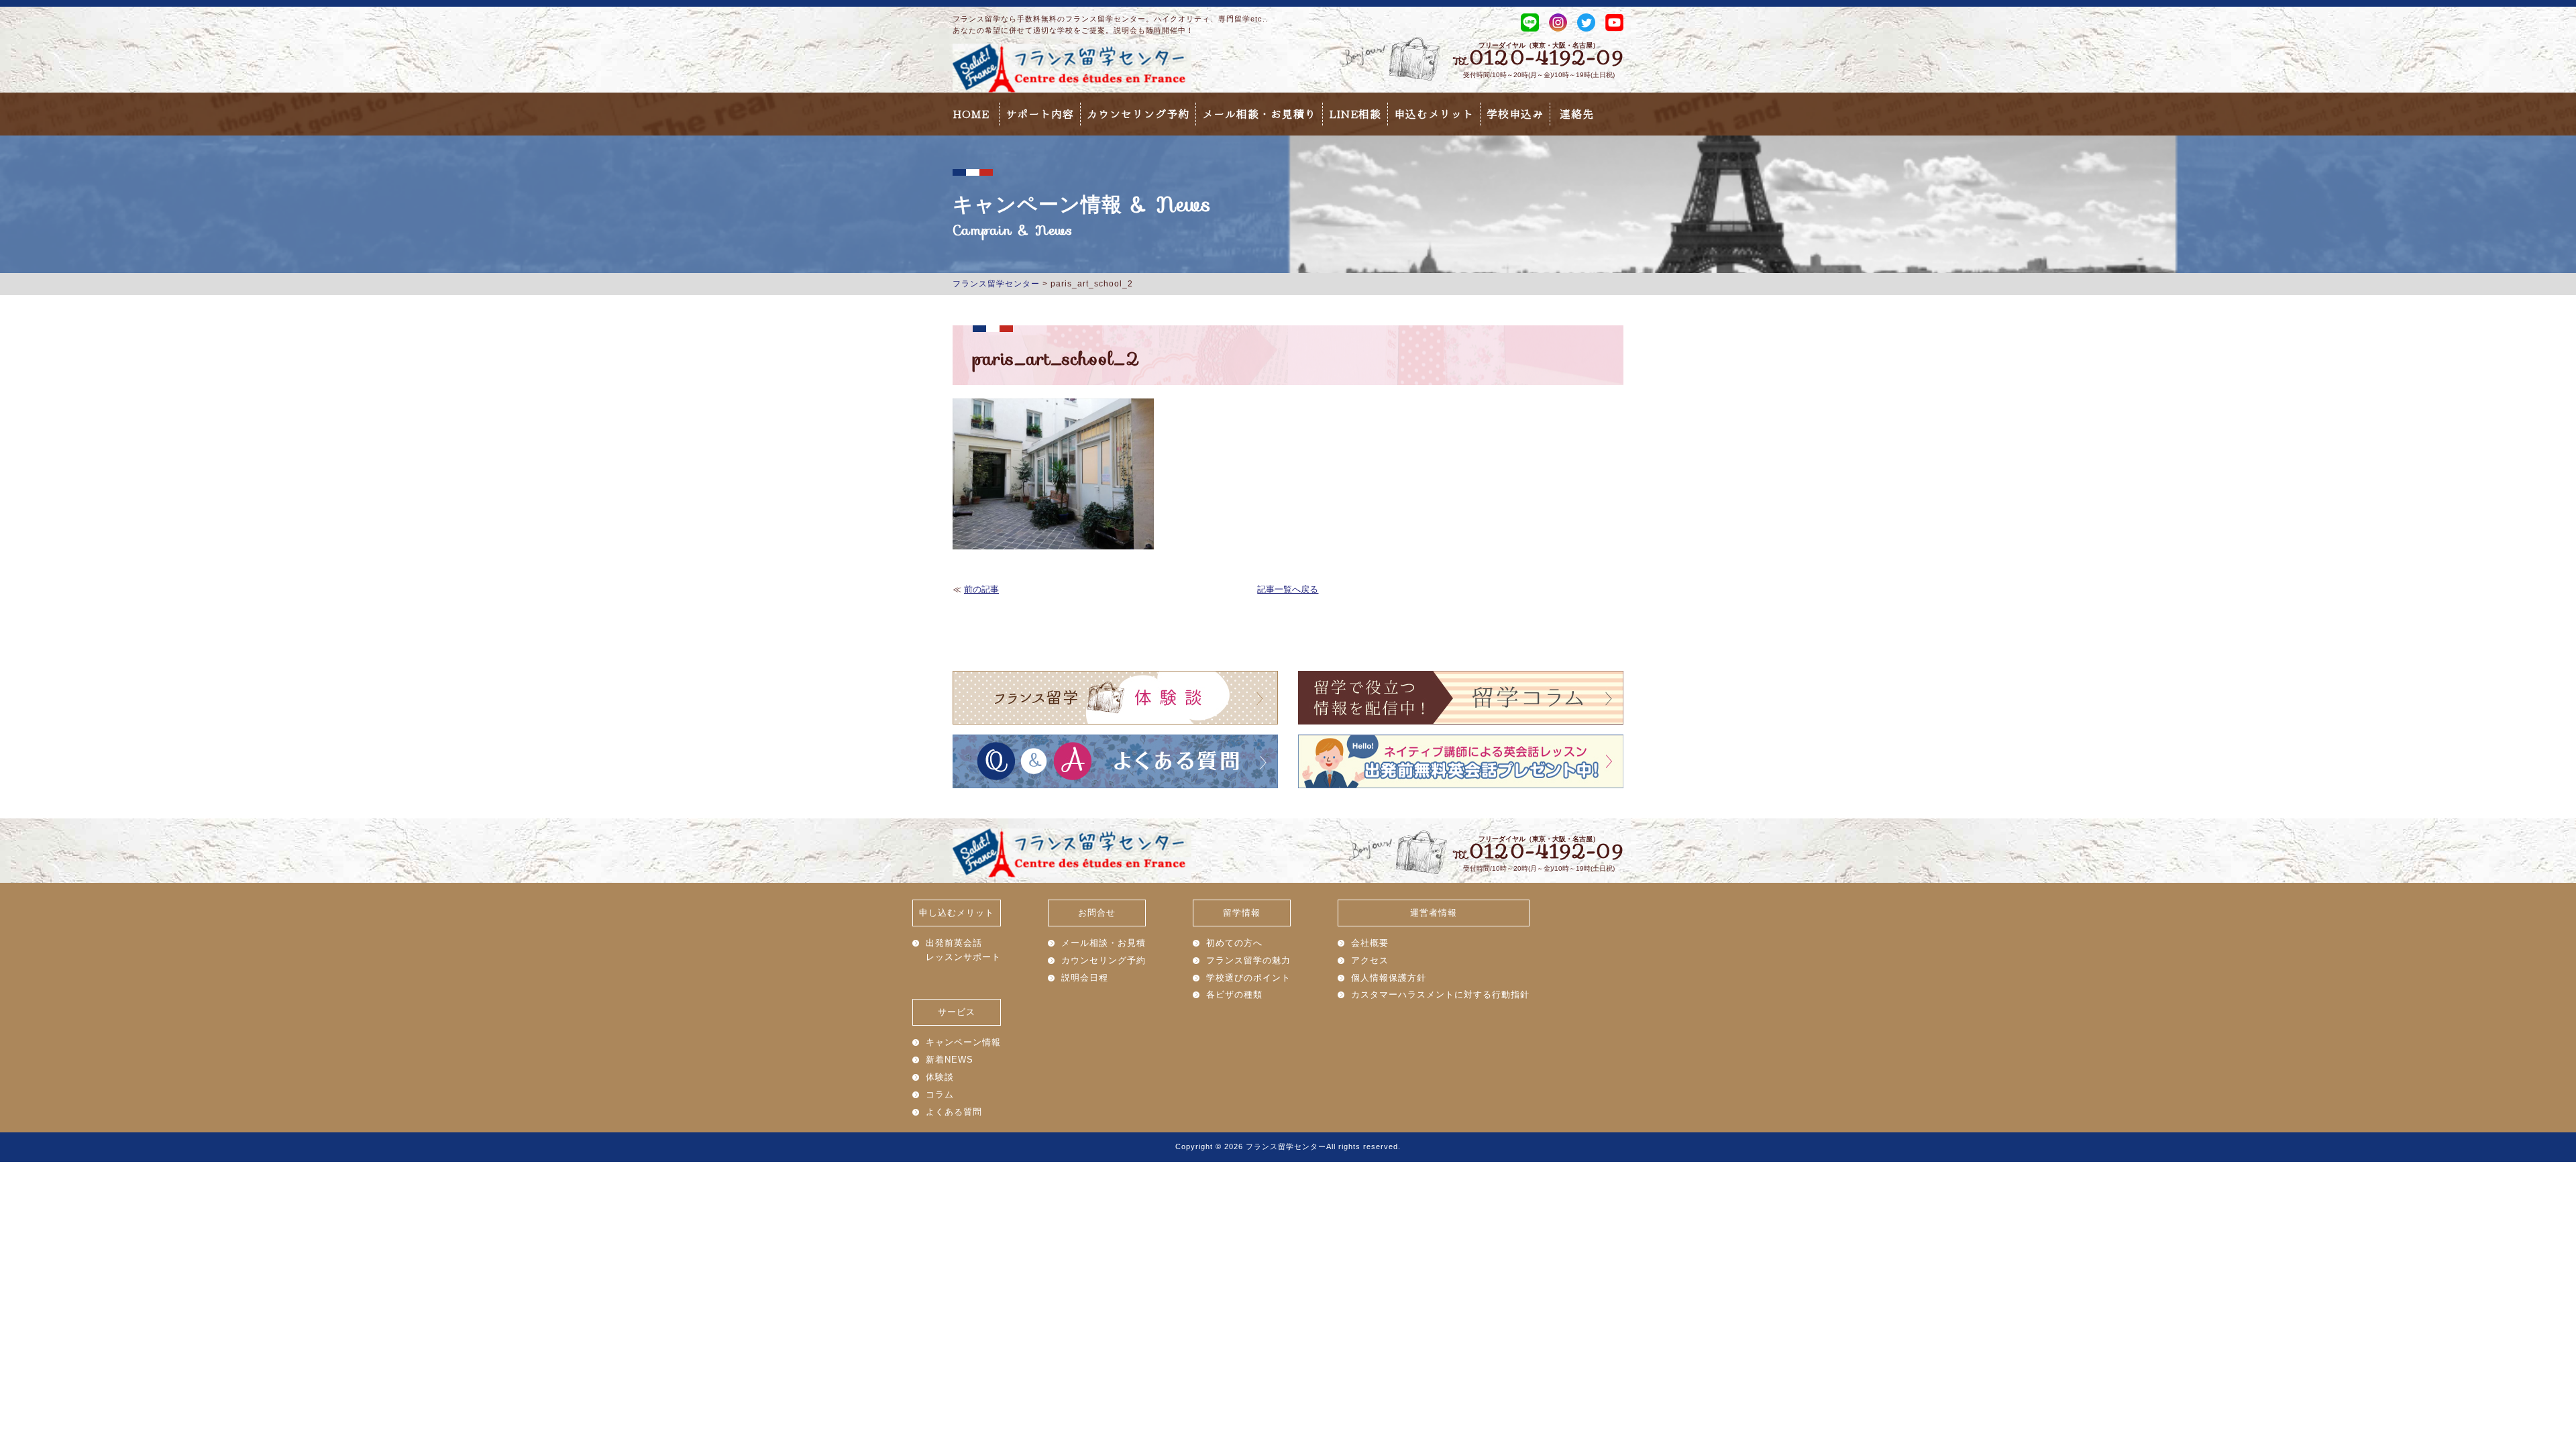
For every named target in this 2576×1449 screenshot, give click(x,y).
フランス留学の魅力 (1248, 960)
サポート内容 (1040, 114)
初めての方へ (1234, 943)
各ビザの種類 (1234, 995)
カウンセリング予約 (1138, 114)
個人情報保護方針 (1389, 978)
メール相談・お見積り (1259, 114)
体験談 (940, 1077)
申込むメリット (1434, 114)
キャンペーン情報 (963, 1042)
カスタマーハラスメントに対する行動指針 (1440, 995)
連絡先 (1577, 114)
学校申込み (1515, 114)
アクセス (1370, 960)
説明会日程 (1085, 978)
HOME (971, 114)
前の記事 (981, 589)
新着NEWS (950, 1060)
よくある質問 (954, 1112)
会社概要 (1370, 943)
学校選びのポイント (1248, 978)
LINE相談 (1355, 114)
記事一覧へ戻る (1288, 589)
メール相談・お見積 (1104, 943)
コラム (940, 1094)
